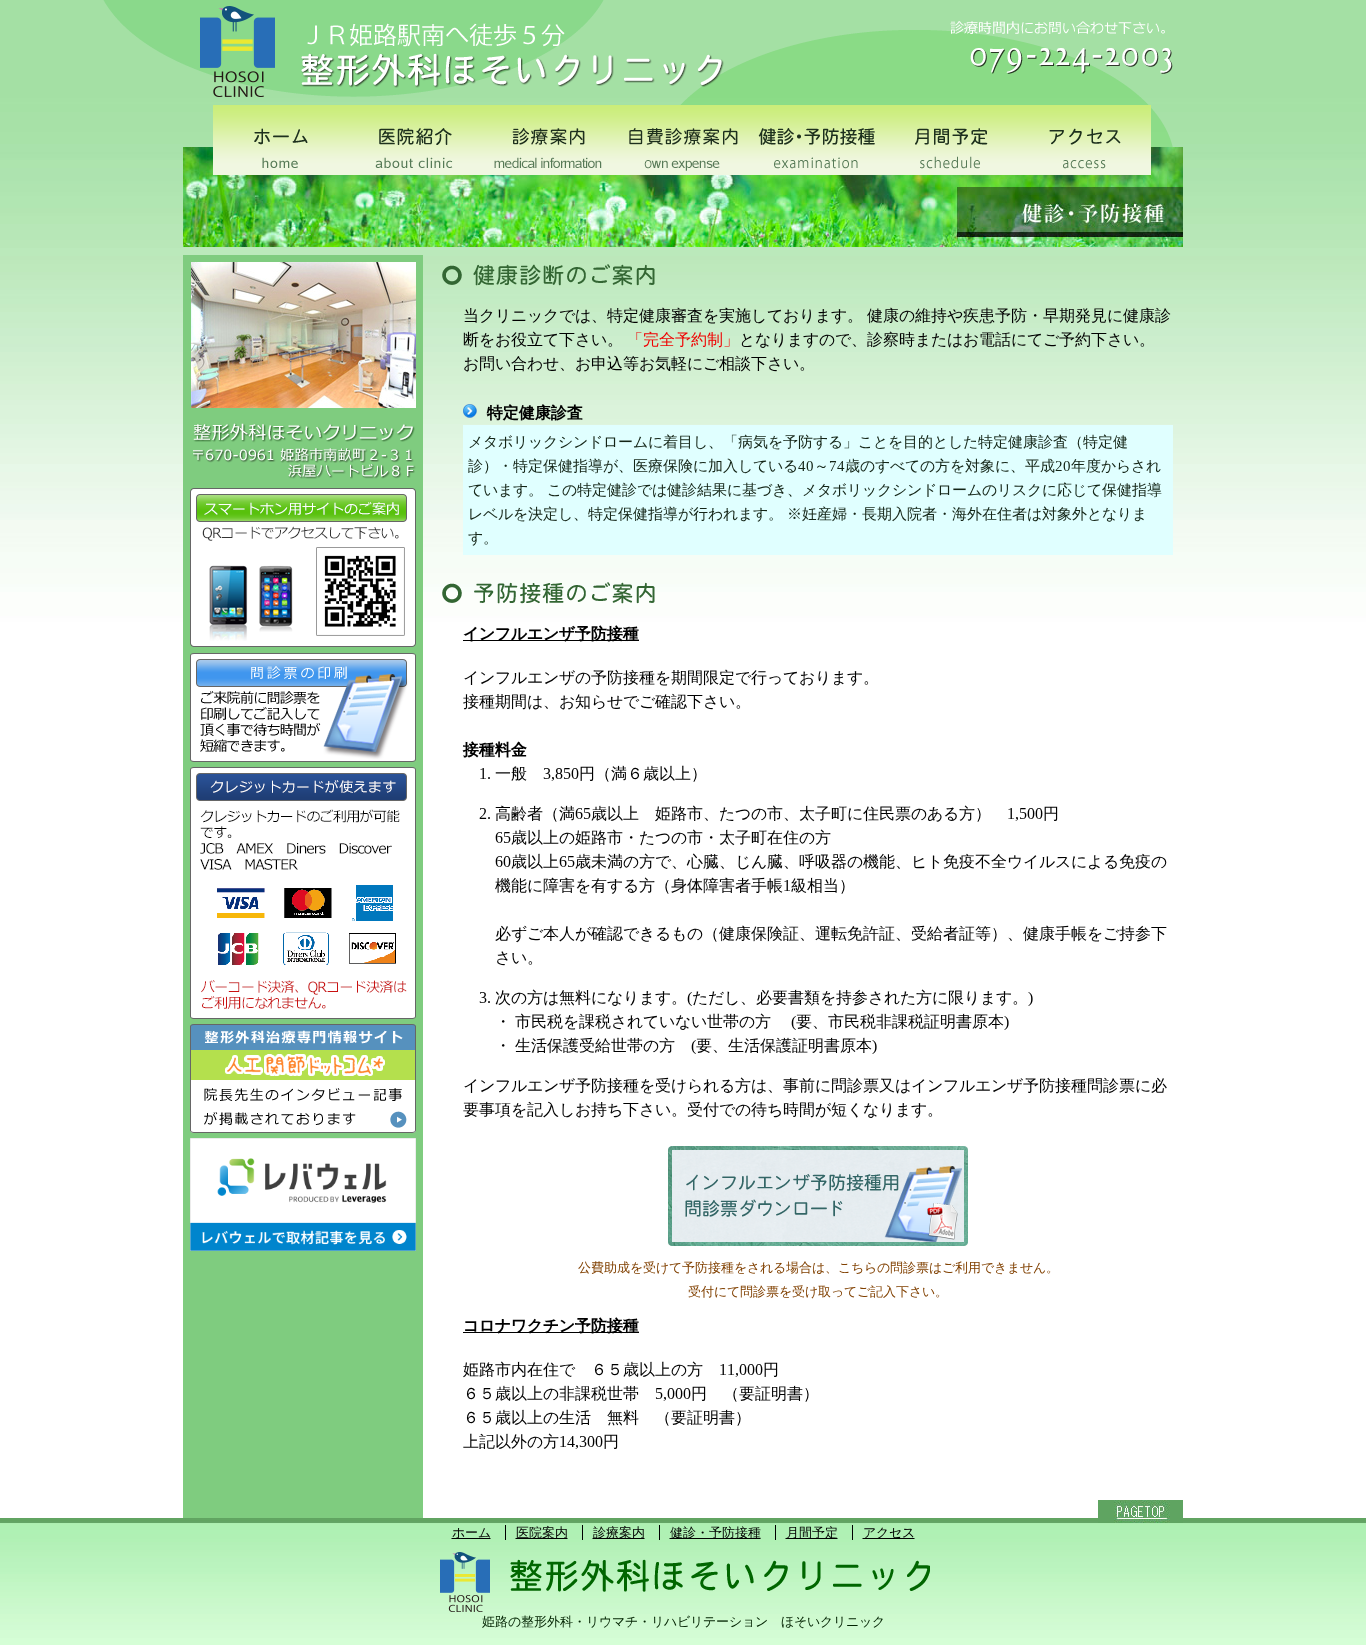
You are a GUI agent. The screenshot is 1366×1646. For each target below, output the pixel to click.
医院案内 (542, 1532)
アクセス (889, 1532)
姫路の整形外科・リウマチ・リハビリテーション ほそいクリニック (683, 1622)
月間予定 (812, 1532)
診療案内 (619, 1532)
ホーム (471, 1532)
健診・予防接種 (715, 1532)
